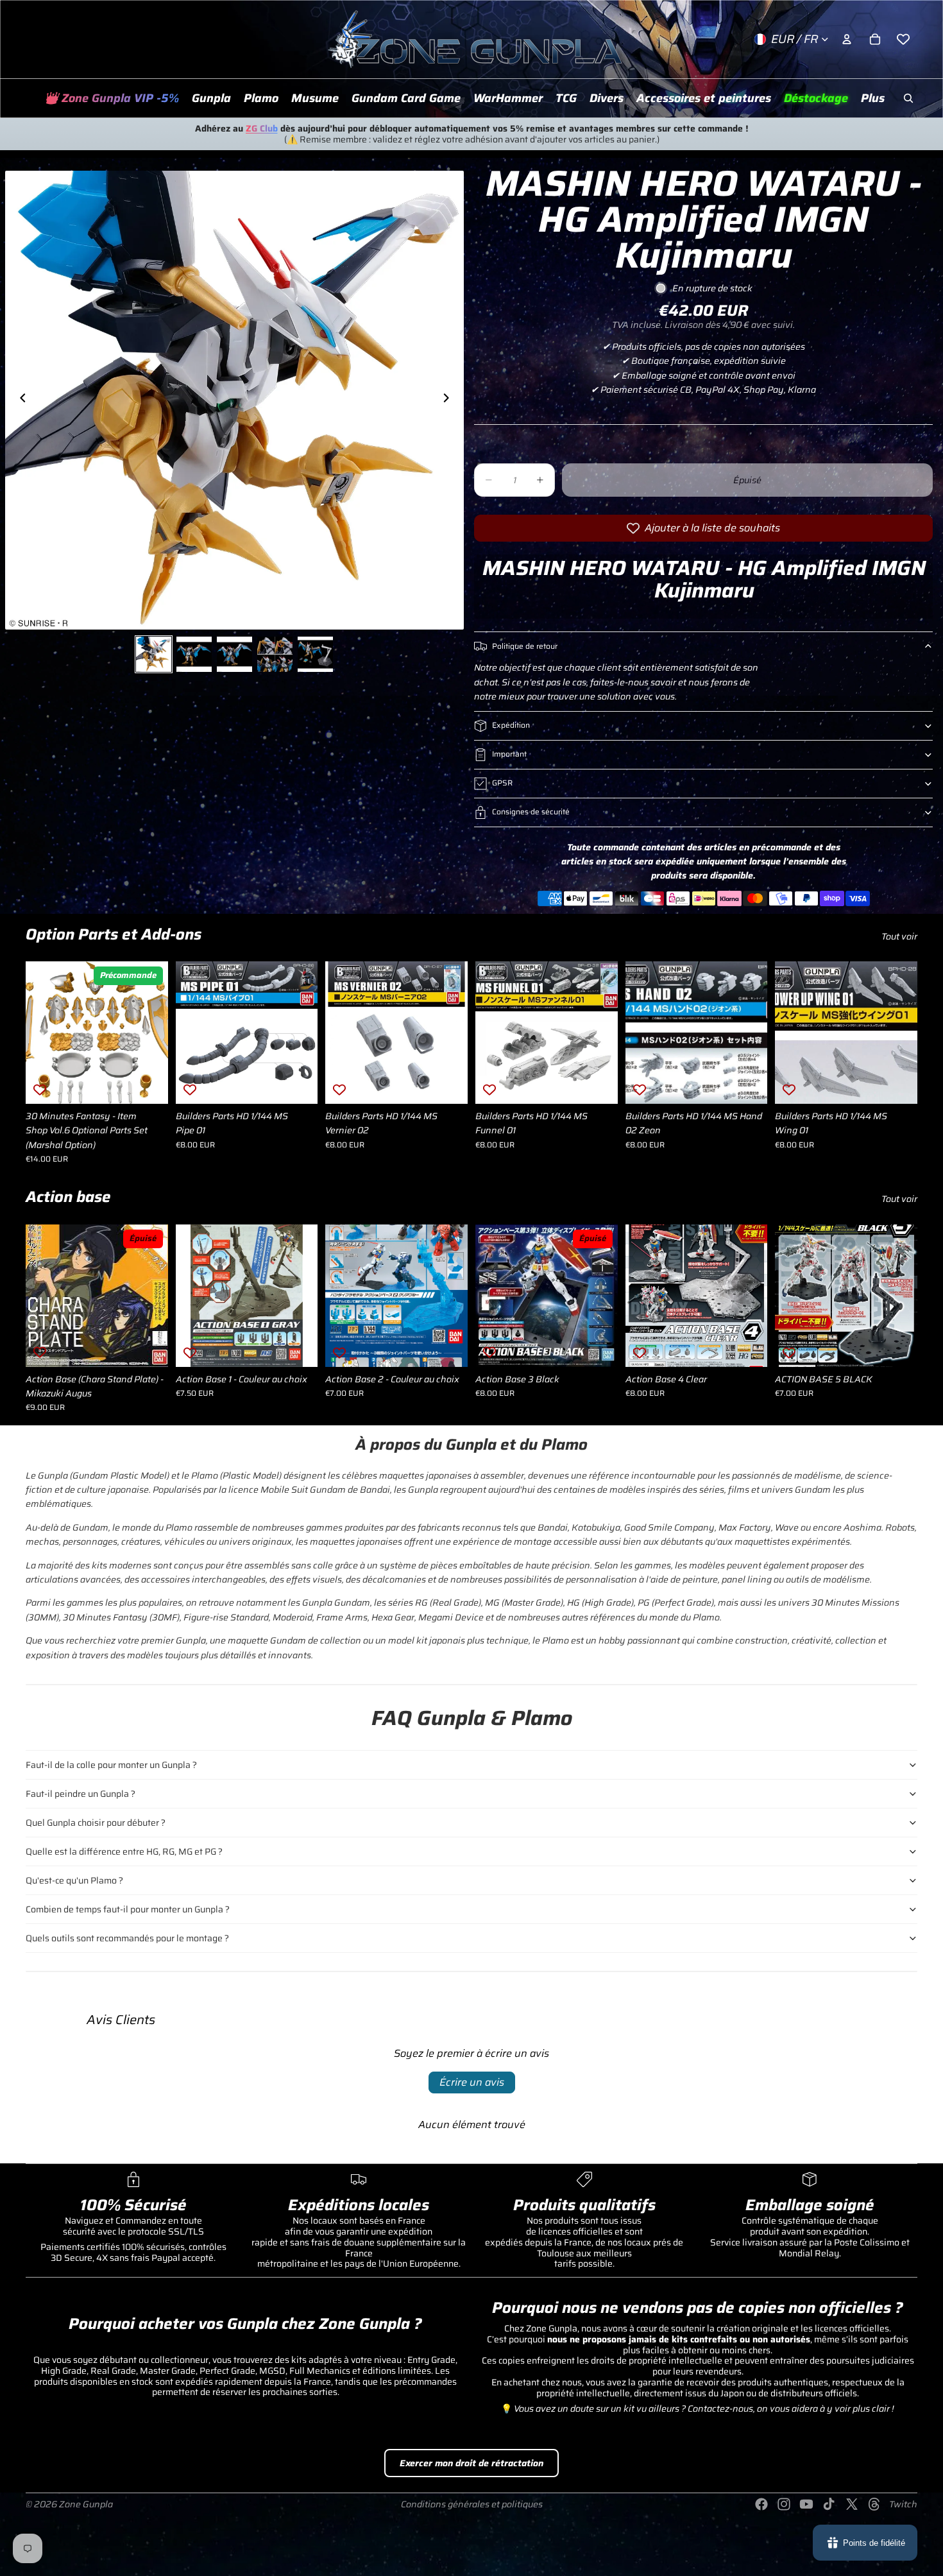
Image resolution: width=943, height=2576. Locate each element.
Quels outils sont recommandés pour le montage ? (127, 1938)
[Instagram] (784, 2504)
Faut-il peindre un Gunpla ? (81, 1794)
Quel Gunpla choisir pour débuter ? (96, 1823)
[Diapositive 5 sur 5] (315, 654)
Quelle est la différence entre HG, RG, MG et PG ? (124, 1851)
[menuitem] (873, 98)
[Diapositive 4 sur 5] (275, 654)
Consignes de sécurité (531, 811)
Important (509, 754)
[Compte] (847, 39)
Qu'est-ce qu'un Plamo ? (74, 1880)
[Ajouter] (148, 1084)
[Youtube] (806, 2504)
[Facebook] (761, 2504)
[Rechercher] (908, 98)
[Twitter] (852, 2504)
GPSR (502, 783)
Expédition (511, 725)
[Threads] (874, 2504)
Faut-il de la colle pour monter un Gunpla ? (111, 1765)
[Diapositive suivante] (450, 400)
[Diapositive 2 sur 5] (194, 654)
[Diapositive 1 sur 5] (154, 654)
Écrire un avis (472, 2082)
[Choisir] (298, 1347)
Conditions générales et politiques (472, 2504)
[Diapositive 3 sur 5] (234, 654)
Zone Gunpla (86, 2504)
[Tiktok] (829, 2504)
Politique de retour (525, 646)
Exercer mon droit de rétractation (471, 2463)
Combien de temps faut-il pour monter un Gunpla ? (128, 1909)
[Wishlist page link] (903, 39)
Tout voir (899, 936)
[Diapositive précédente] (19, 400)
